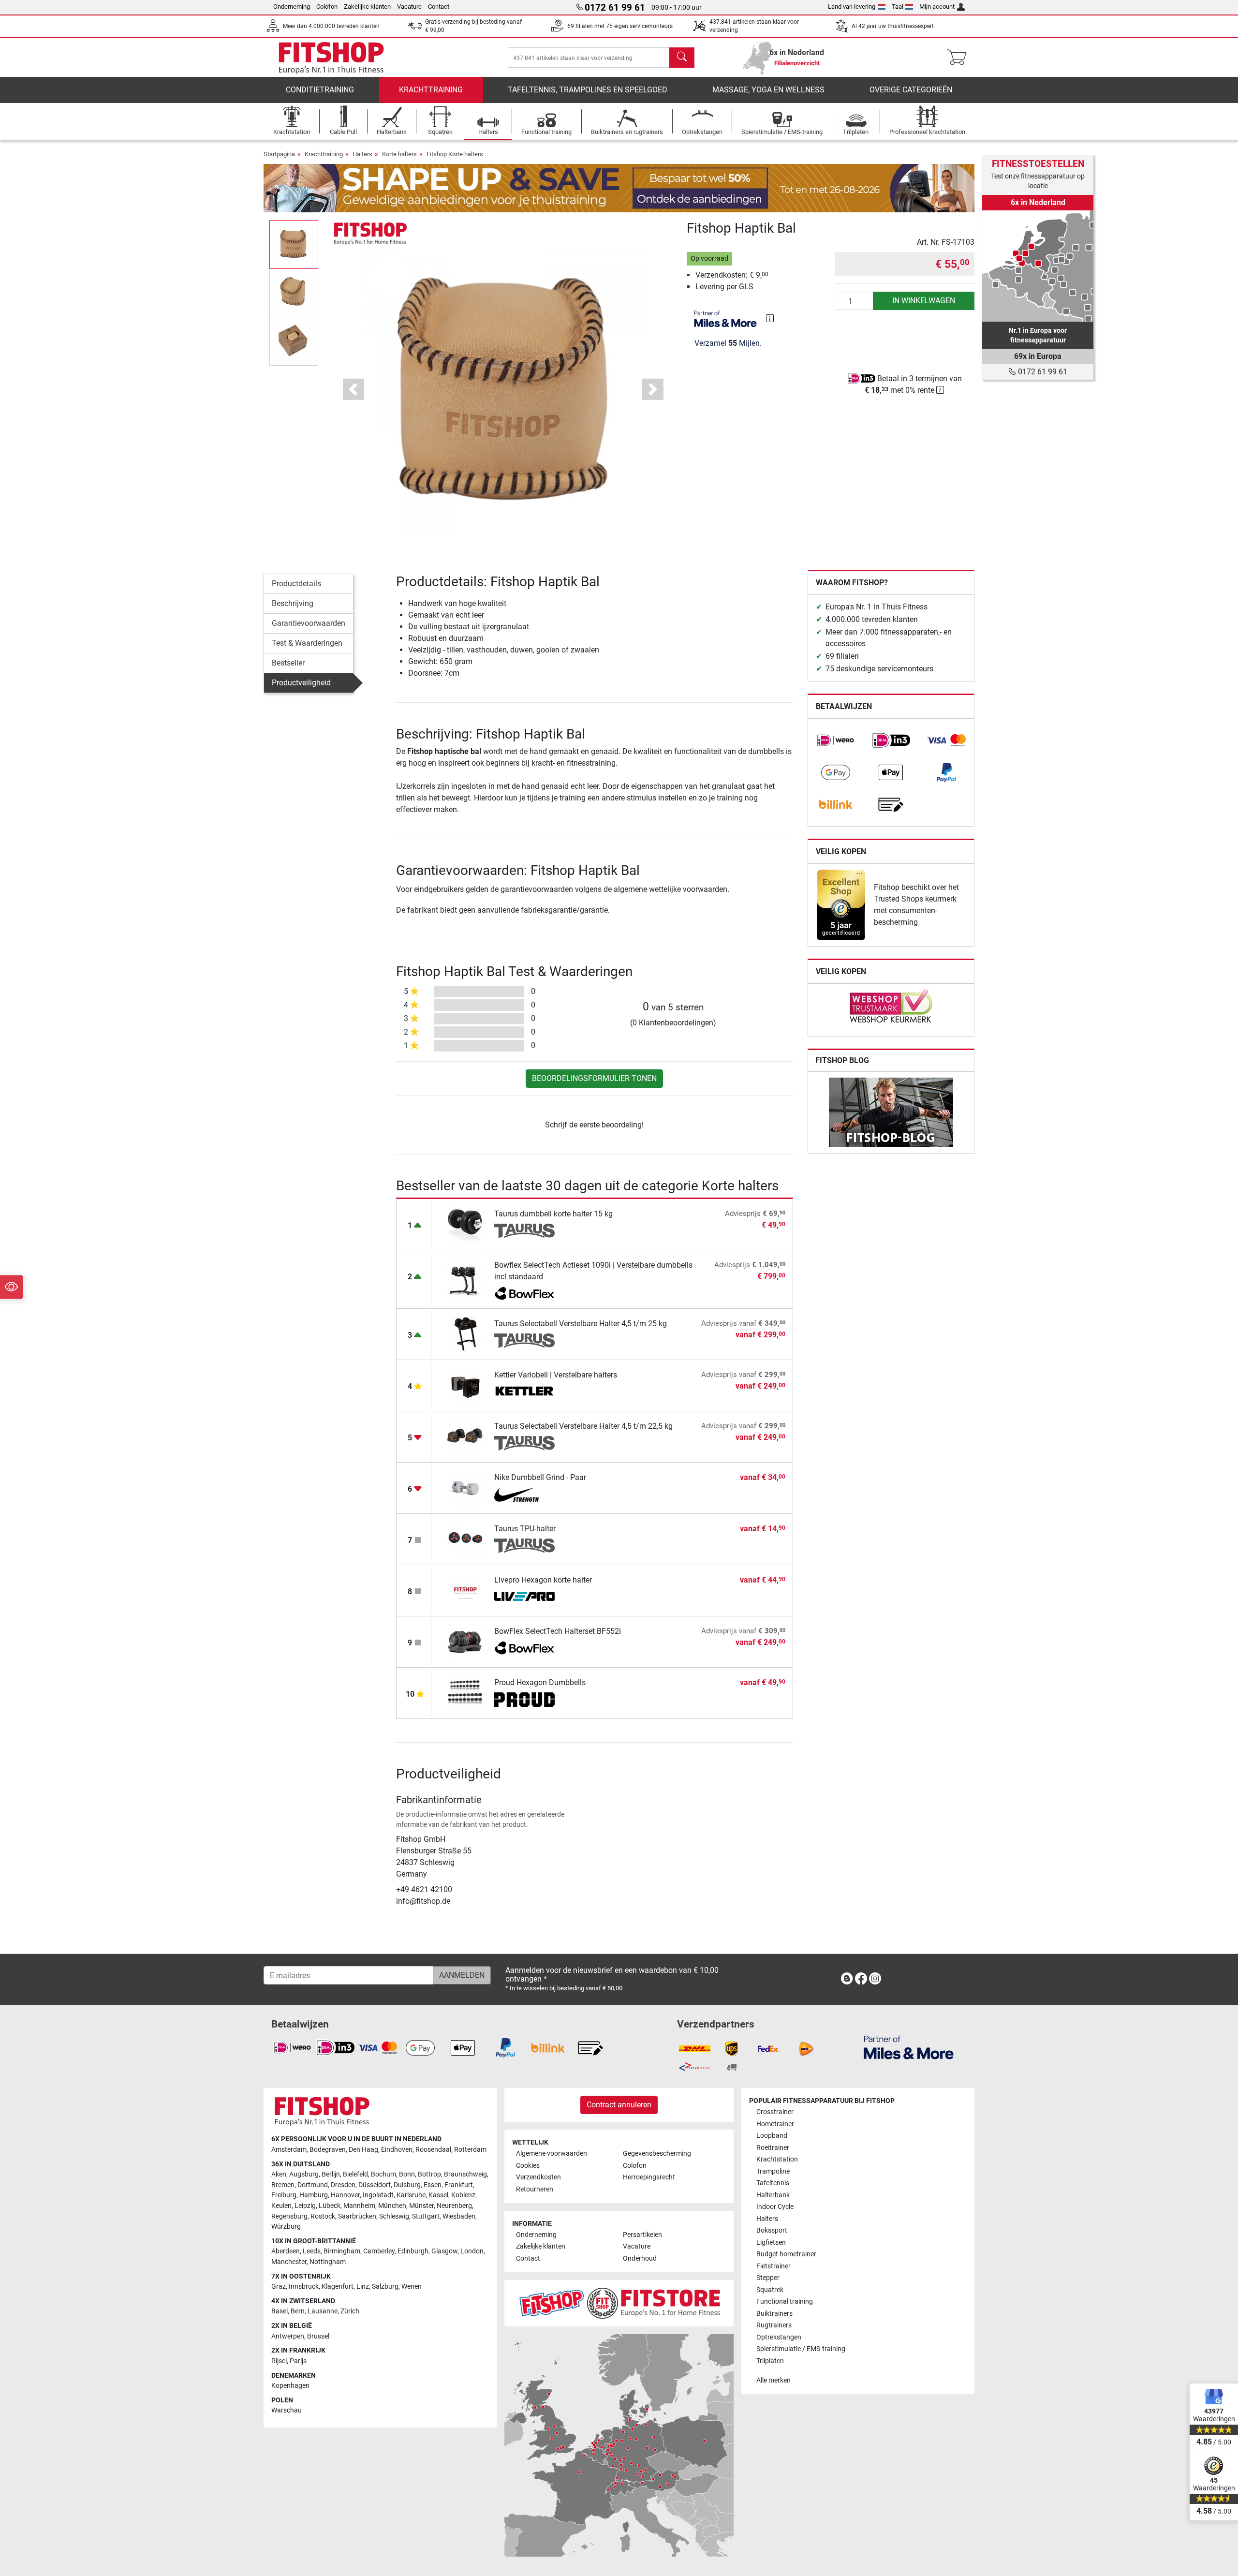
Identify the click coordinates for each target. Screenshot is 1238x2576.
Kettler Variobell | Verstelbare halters (556, 1375)
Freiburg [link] (284, 2195)
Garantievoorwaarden (309, 623)
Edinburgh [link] (413, 2251)
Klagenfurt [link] (338, 2287)
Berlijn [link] (331, 2174)
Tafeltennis (773, 2183)
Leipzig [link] (305, 2206)
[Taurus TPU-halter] (465, 1539)
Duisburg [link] (407, 2185)
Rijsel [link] (279, 2361)
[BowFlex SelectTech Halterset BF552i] (465, 1641)
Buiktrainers (774, 2314)
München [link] (392, 2206)
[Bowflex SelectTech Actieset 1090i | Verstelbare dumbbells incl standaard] (465, 1279)
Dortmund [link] (313, 2185)
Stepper (768, 2278)
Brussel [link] (318, 2336)
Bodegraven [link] (328, 2150)
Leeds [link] (312, 2251)
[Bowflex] (524, 1294)
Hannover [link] (345, 2195)
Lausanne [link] (323, 2311)
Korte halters (399, 154)
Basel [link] (280, 2311)
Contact (439, 7)
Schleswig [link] (394, 2216)
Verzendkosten (538, 2177)
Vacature (409, 7)
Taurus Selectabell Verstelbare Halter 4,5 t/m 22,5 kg (583, 1426)
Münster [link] (421, 2206)
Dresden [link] (343, 2185)
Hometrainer (775, 2124)
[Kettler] (524, 1392)
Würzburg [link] (286, 2227)
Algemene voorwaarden (552, 2154)
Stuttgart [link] (426, 2216)
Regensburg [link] (289, 2216)
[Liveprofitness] (524, 1597)
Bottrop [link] (429, 2174)
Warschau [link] (287, 2410)
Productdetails (296, 584)
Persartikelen (642, 2235)
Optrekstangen (779, 2337)
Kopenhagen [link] (290, 2386)
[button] (294, 244)
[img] (770, 318)
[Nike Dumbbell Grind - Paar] (465, 1488)
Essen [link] (433, 2185)
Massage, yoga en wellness (768, 90)
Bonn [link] (407, 2174)
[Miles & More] (909, 2047)
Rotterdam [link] (470, 2150)
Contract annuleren (619, 2105)
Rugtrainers (774, 2325)
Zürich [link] (350, 2311)
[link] (836, 740)
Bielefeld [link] (355, 2174)
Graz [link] (279, 2287)
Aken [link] (279, 2174)
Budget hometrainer (786, 2254)
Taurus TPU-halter (525, 1529)
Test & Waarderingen (307, 643)
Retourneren (535, 2189)
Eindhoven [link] (397, 2150)
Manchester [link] (289, 2262)
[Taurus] (524, 1231)
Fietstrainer (774, 2266)
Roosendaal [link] (433, 2150)
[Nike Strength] (524, 1495)
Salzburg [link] (385, 2287)
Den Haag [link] (363, 2150)
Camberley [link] (379, 2251)
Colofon (327, 7)
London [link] (472, 2251)
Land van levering (852, 7)
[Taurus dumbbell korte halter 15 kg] (465, 1224)
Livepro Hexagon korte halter (543, 1580)
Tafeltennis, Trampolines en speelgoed (588, 90)
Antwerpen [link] (288, 2336)
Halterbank (773, 2195)
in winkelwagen (924, 301)
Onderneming (292, 7)
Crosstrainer (775, 2112)
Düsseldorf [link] (375, 2185)
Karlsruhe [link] (411, 2195)
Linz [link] (363, 2287)
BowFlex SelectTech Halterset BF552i (558, 1631)
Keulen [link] (281, 2206)
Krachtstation (777, 2159)
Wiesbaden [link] (459, 2216)
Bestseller (288, 663)
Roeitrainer (773, 2148)
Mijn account (937, 7)
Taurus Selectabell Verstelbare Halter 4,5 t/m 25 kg (581, 1324)
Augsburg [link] (304, 2174)
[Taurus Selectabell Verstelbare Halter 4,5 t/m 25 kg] (465, 1334)
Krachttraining (431, 90)
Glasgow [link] (444, 2251)
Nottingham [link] (328, 2262)
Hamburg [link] (314, 2195)
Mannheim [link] (359, 2206)
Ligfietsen (771, 2243)
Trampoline (773, 2171)
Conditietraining (320, 90)
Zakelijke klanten (367, 7)
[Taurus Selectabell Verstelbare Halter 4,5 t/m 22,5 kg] (465, 1436)
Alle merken (774, 2380)
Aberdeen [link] (286, 2251)
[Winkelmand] (960, 58)
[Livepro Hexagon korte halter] (465, 1590)
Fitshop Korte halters (455, 154)
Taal (898, 7)
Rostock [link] (323, 2216)
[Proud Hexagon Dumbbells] (465, 1693)
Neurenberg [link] (454, 2206)
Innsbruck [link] (304, 2287)
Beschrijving (293, 603)
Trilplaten (770, 2361)
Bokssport (772, 2230)
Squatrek (770, 2290)
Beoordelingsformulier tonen (594, 1078)
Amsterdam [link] (289, 2150)
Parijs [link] (298, 2361)
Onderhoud (640, 2258)
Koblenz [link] (463, 2195)
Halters (362, 154)
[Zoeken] (682, 58)
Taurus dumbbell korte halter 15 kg (553, 1214)
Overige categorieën (911, 90)
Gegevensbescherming (657, 2154)
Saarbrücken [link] (357, 2216)
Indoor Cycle (775, 2207)
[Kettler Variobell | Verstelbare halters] (465, 1385)
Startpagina (279, 154)
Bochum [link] (383, 2174)
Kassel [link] (438, 2195)
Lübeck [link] (330, 2206)
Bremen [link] (283, 2185)
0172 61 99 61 (1042, 372)
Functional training (785, 2302)
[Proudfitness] (524, 1700)
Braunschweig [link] (465, 2174)
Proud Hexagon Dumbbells (540, 1682)
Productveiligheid (301, 683)
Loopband (772, 2136)
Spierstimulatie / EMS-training (801, 2349)
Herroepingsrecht (649, 2177)
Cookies (528, 2166)
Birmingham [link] (342, 2251)
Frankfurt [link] (459, 2185)
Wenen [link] (412, 2287)
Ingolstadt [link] (378, 2195)
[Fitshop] (331, 57)
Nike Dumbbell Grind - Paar (540, 1477)
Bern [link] (298, 2311)
